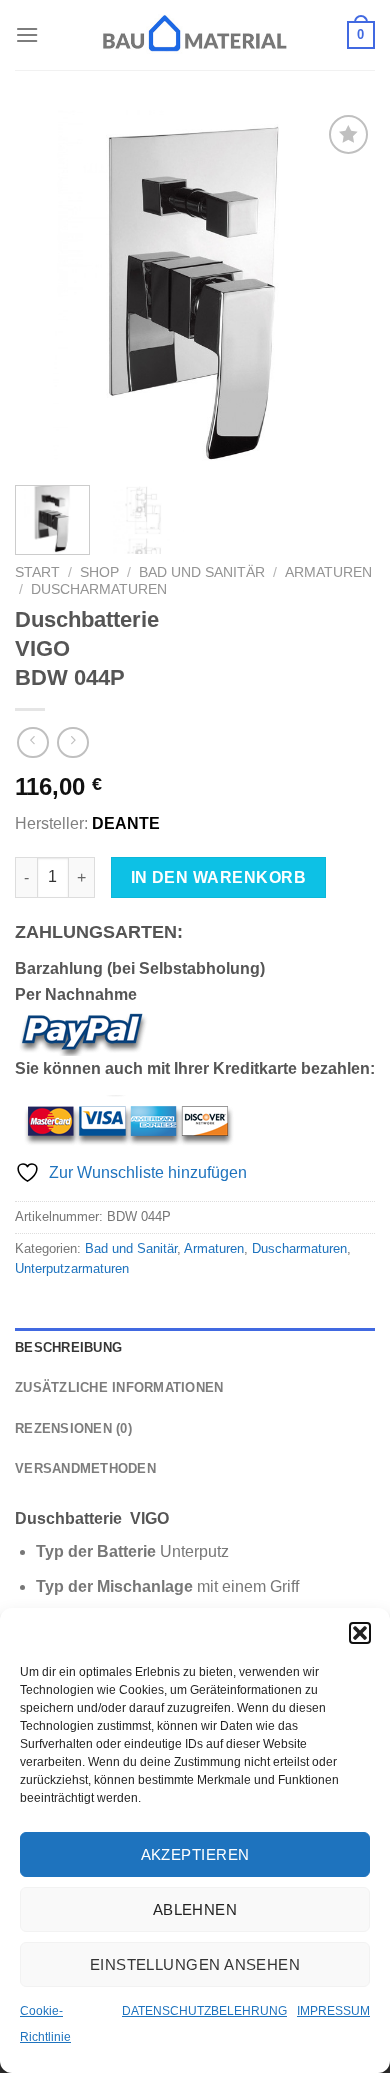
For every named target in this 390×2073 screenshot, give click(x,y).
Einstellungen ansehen (195, 1964)
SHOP (99, 572)
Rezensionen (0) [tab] (73, 1428)
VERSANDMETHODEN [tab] (85, 1468)
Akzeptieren (195, 1854)
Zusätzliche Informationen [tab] (119, 1387)
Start (37, 572)
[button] (360, 1633)
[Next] (343, 290)
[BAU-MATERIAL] (195, 35)
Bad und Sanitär (202, 572)
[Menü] (27, 34)
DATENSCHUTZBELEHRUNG (204, 2011)
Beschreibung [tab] (68, 1347)
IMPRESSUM (333, 2011)
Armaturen (328, 572)
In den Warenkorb (218, 877)
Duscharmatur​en (99, 589)
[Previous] (47, 290)
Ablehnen (195, 1909)
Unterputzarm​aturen (72, 1268)
